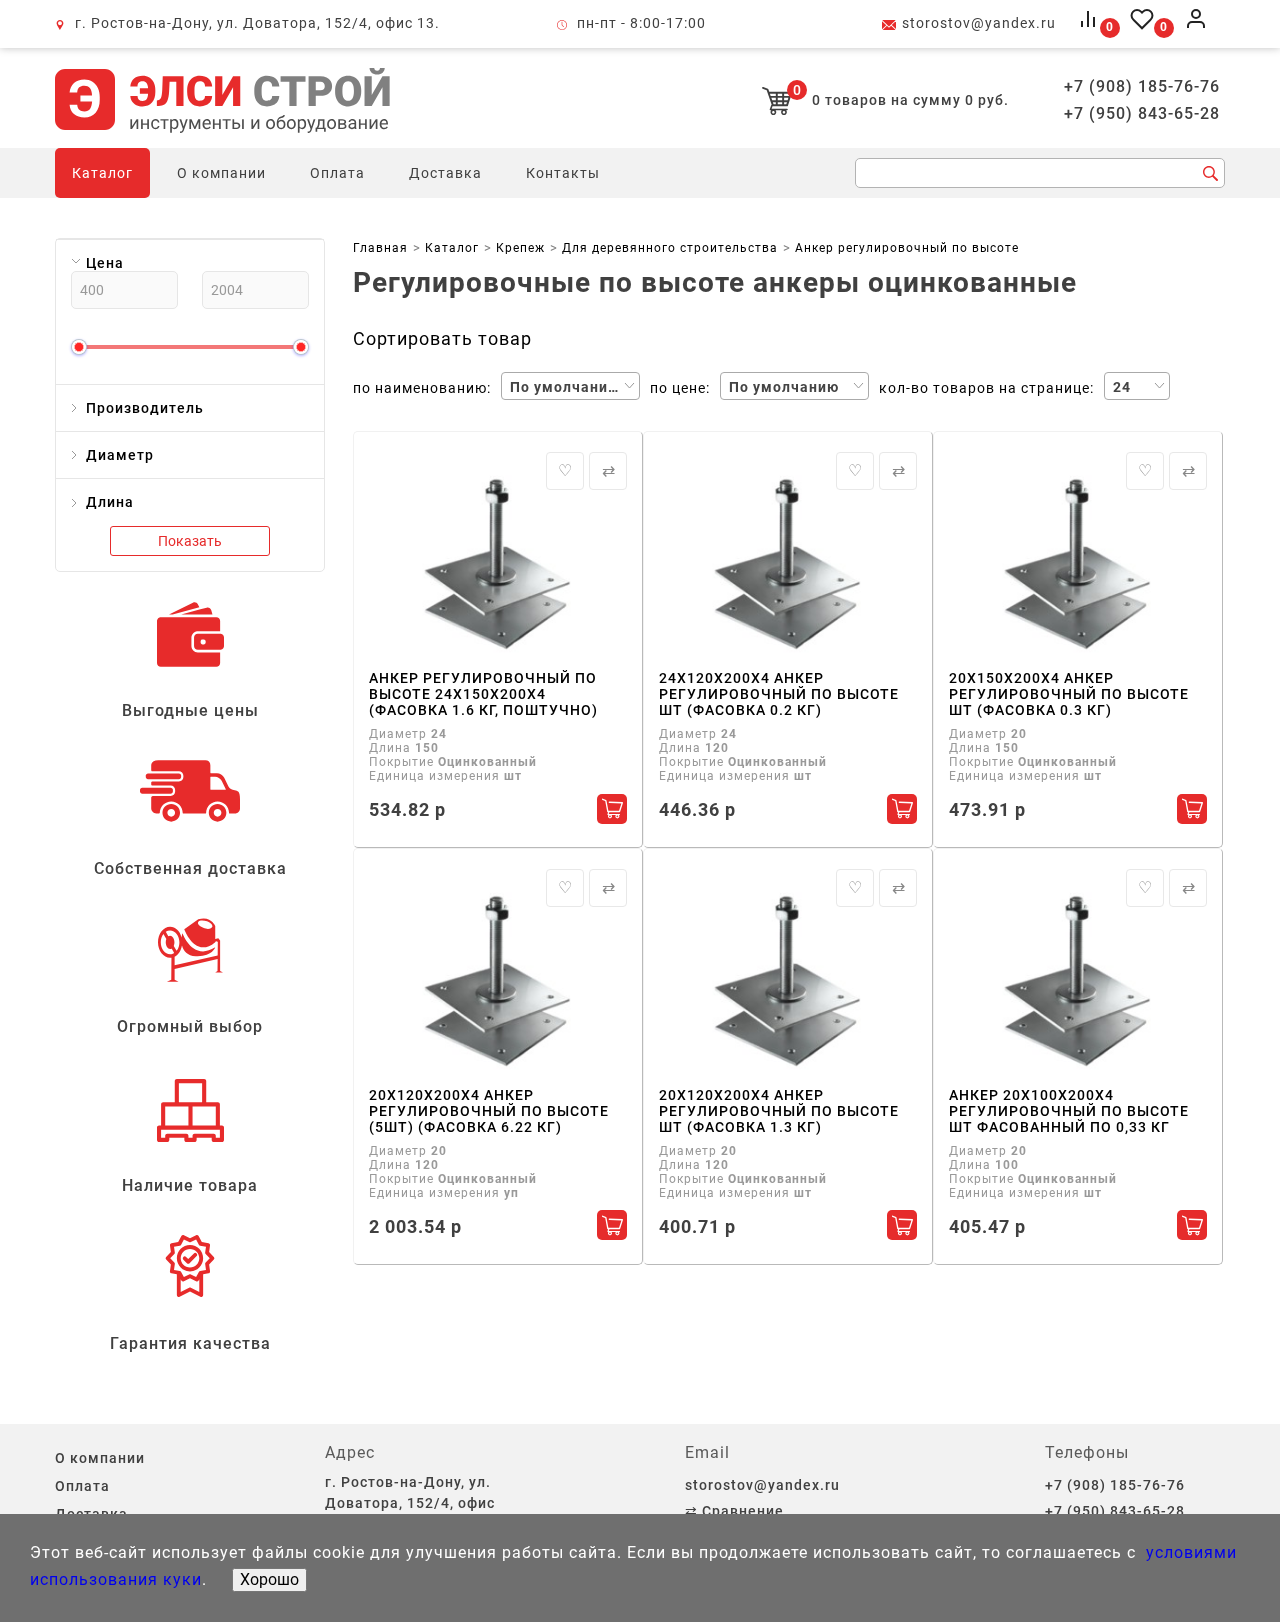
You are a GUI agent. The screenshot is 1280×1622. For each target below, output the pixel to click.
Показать (190, 541)
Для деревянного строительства (670, 248)
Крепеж (520, 248)
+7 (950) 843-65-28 (1142, 114)
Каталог (102, 173)
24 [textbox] (1122, 387)
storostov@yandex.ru (979, 23)
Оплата (337, 173)
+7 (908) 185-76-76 (1142, 87)
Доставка (445, 173)
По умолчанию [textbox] (565, 387)
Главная (380, 248)
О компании (221, 173)
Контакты (563, 173)
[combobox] (570, 386)
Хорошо (269, 1579)
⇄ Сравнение (734, 1511)
